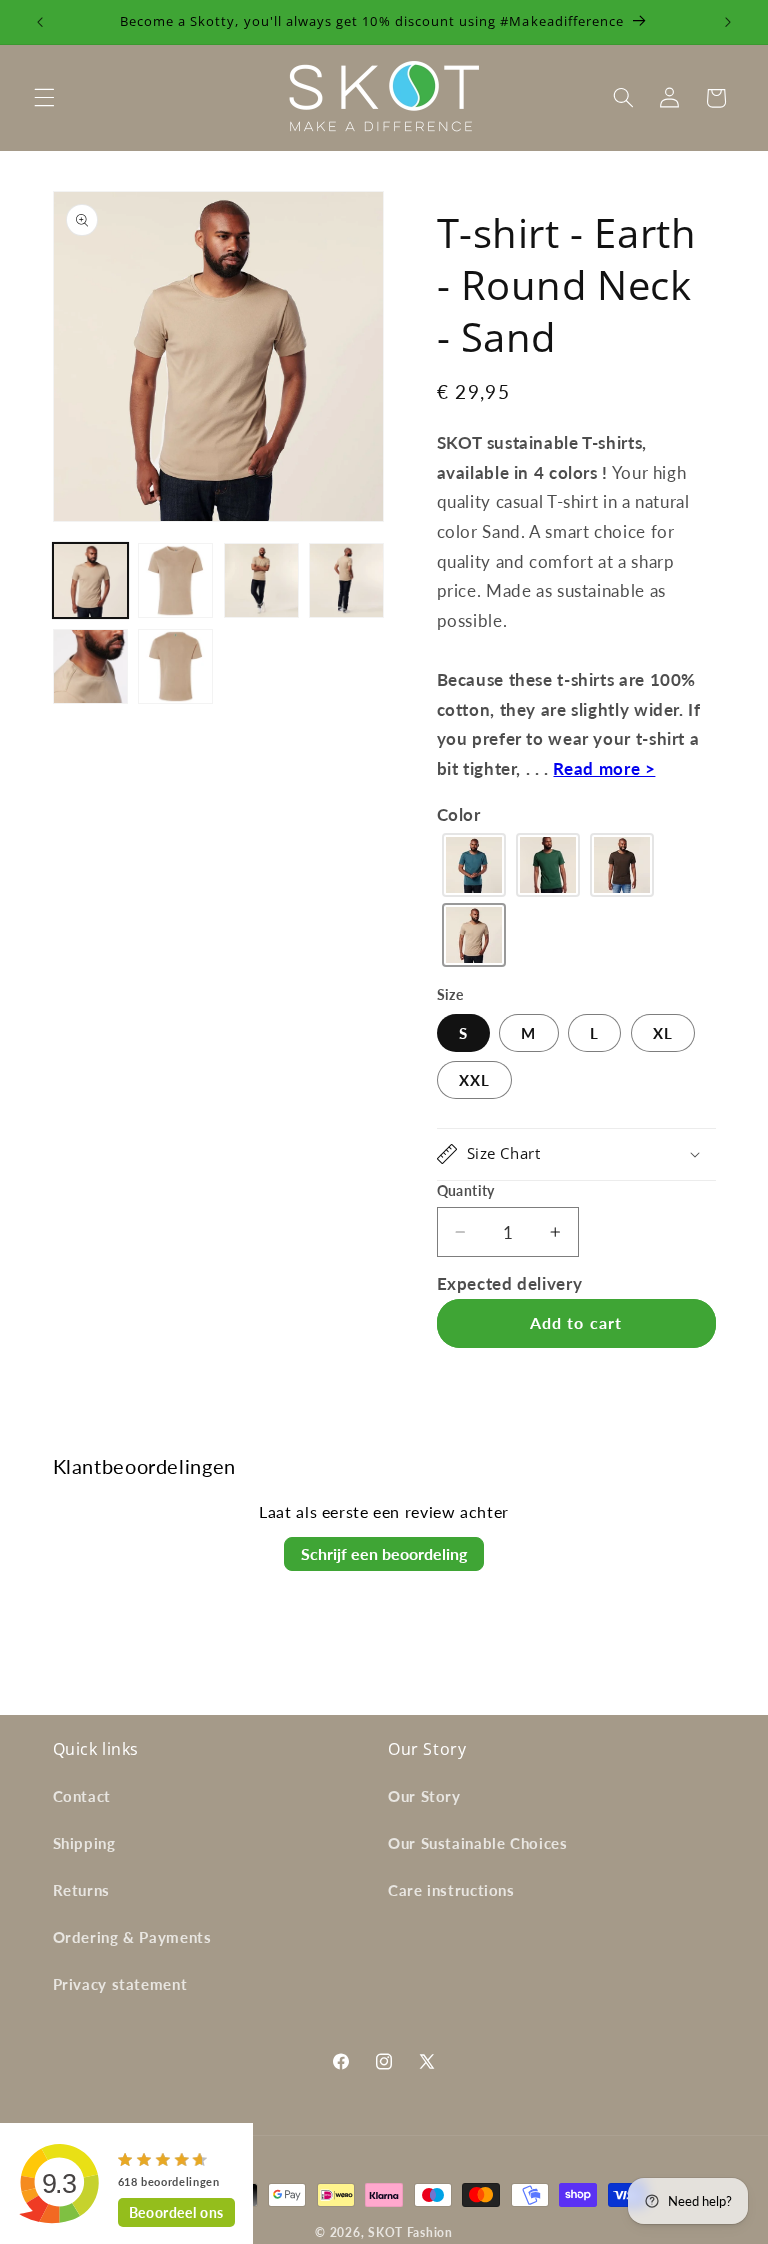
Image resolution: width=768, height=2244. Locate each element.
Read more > (604, 768)
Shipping (84, 1843)
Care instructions (451, 1890)
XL (663, 1033)
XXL (474, 1080)
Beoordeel (176, 2212)
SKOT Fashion (410, 2232)
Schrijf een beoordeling (384, 1553)
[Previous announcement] (40, 22)
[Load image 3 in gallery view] (261, 580)
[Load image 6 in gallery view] (175, 666)
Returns (81, 1890)
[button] (44, 98)
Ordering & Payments (132, 1937)
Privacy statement (120, 1984)
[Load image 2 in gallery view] (175, 580)
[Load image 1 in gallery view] (90, 580)
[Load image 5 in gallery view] (90, 666)
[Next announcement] (728, 22)
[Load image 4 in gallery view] (346, 580)
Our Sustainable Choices (478, 1843)
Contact (82, 1796)
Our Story (424, 1796)
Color (459, 814)
